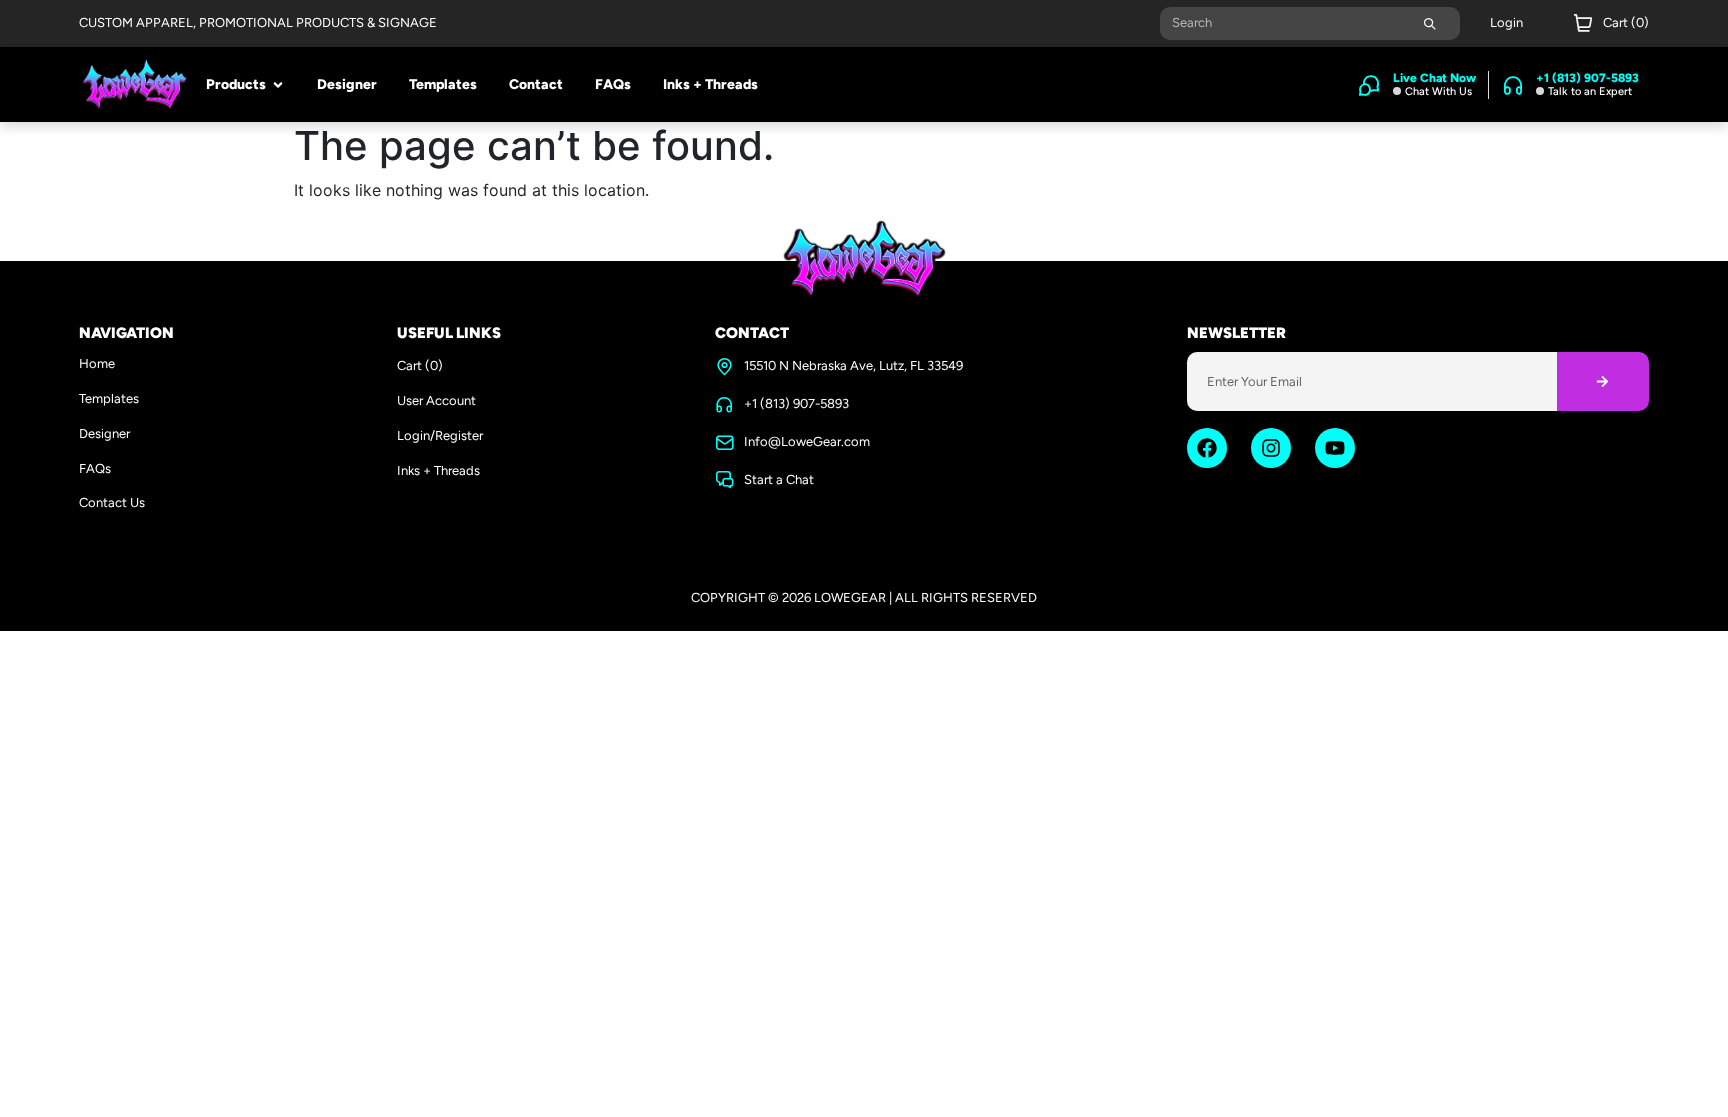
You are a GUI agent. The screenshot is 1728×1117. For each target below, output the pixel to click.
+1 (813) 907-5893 (796, 403)
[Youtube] (1335, 448)
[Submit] (1430, 23)
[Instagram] (1271, 448)
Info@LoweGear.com (807, 441)
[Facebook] (1207, 448)
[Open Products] (278, 85)
